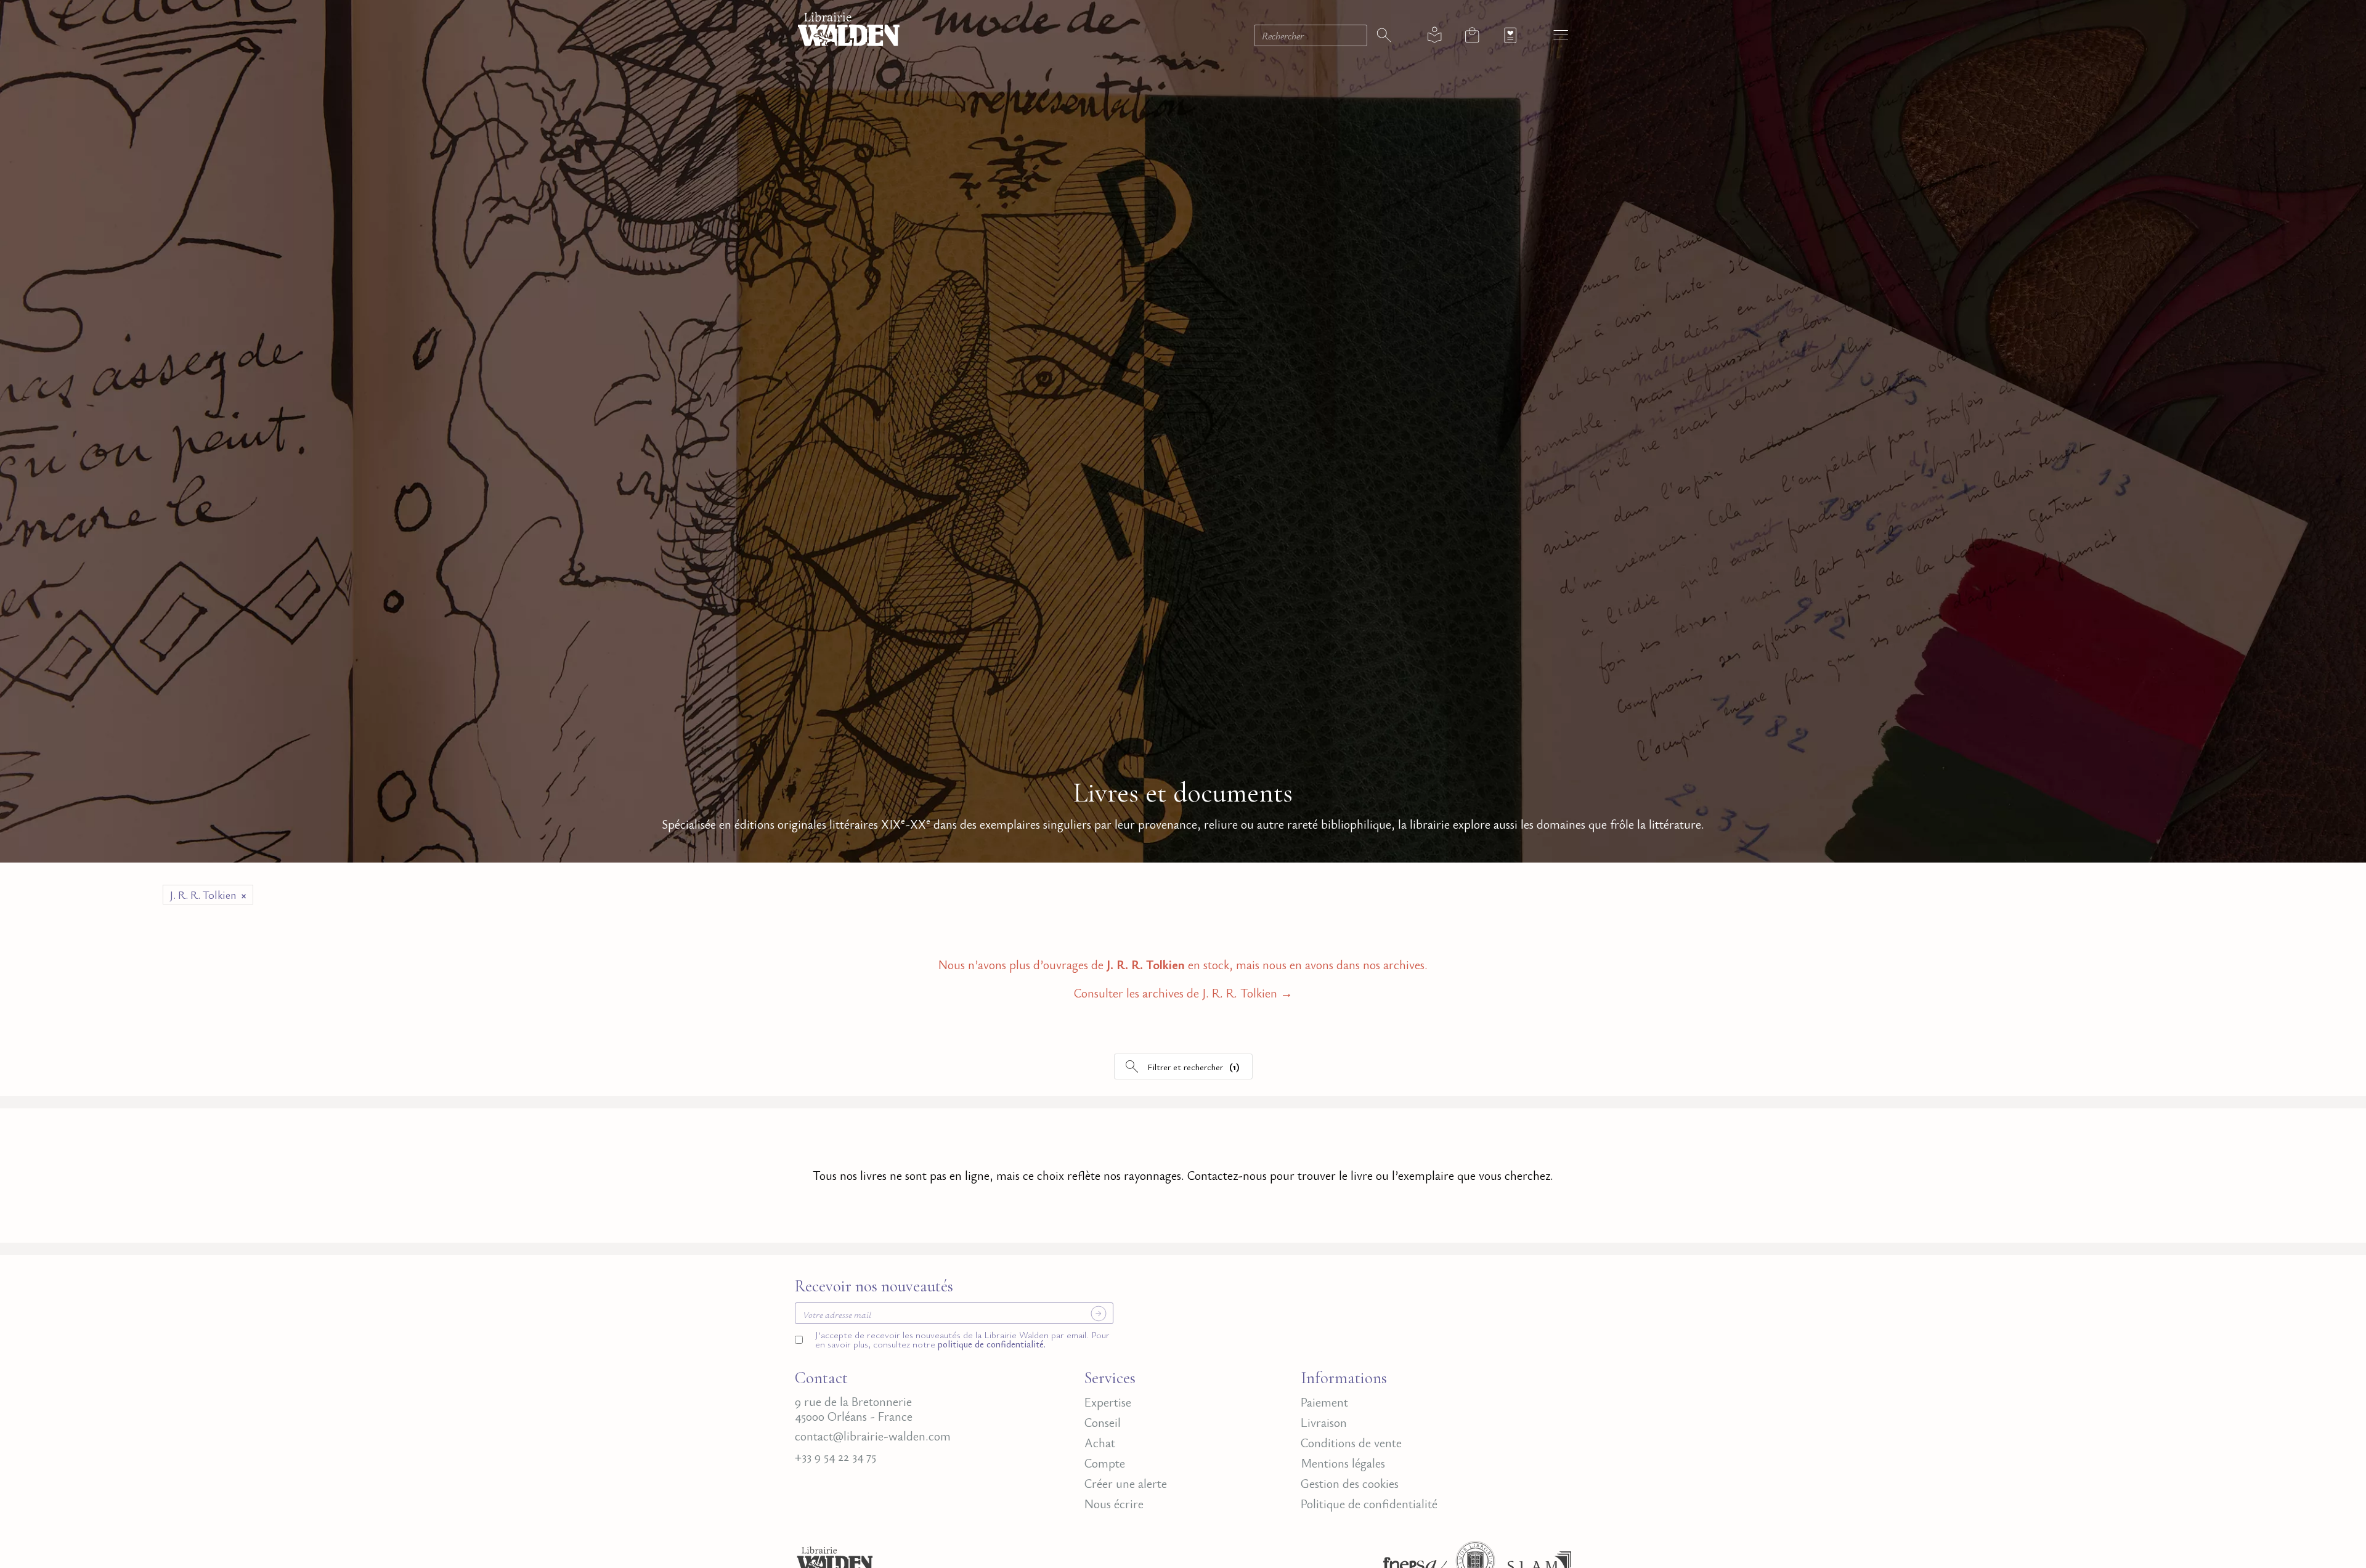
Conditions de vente (1351, 1443)
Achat (1100, 1443)
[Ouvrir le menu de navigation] (1561, 34)
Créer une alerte (1126, 1484)
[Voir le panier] (1472, 35)
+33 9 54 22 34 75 (835, 1456)
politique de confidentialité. (990, 1344)
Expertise (1108, 1402)
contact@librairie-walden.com (873, 1436)
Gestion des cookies (1350, 1484)
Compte (1105, 1463)
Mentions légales (1343, 1463)
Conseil (1103, 1423)
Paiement (1324, 1402)
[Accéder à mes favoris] (1510, 35)
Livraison (1324, 1423)
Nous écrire (1114, 1504)
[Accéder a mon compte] (1435, 35)
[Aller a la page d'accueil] (849, 27)
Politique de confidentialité (1369, 1504)
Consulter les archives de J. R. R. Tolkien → (1183, 994)
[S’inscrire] (1099, 1314)
